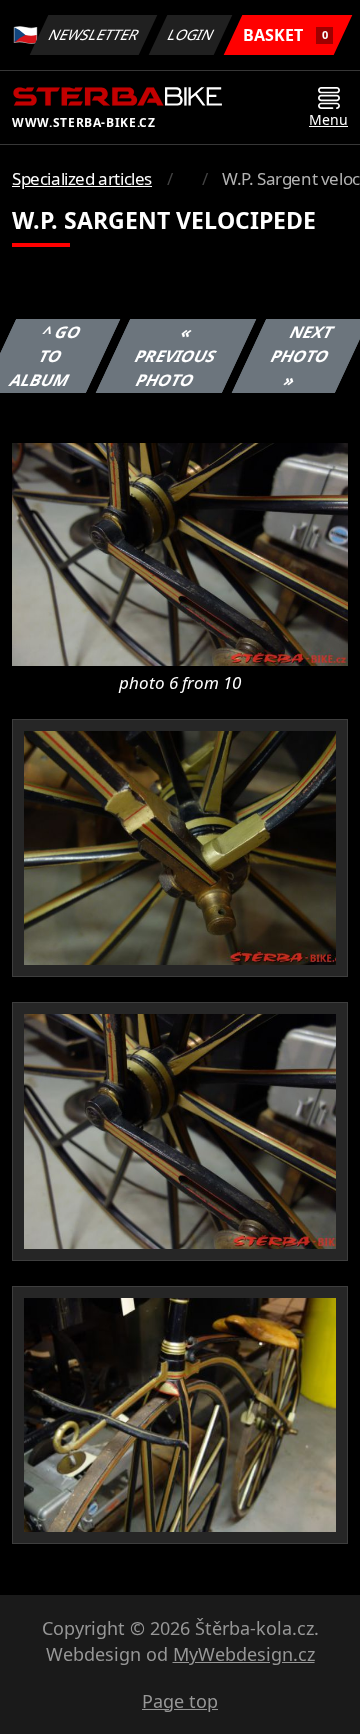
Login (191, 34)
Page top (180, 1701)
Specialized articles (82, 178)
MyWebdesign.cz (244, 1654)
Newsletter (94, 34)
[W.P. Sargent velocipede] (180, 553)
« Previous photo (175, 356)
